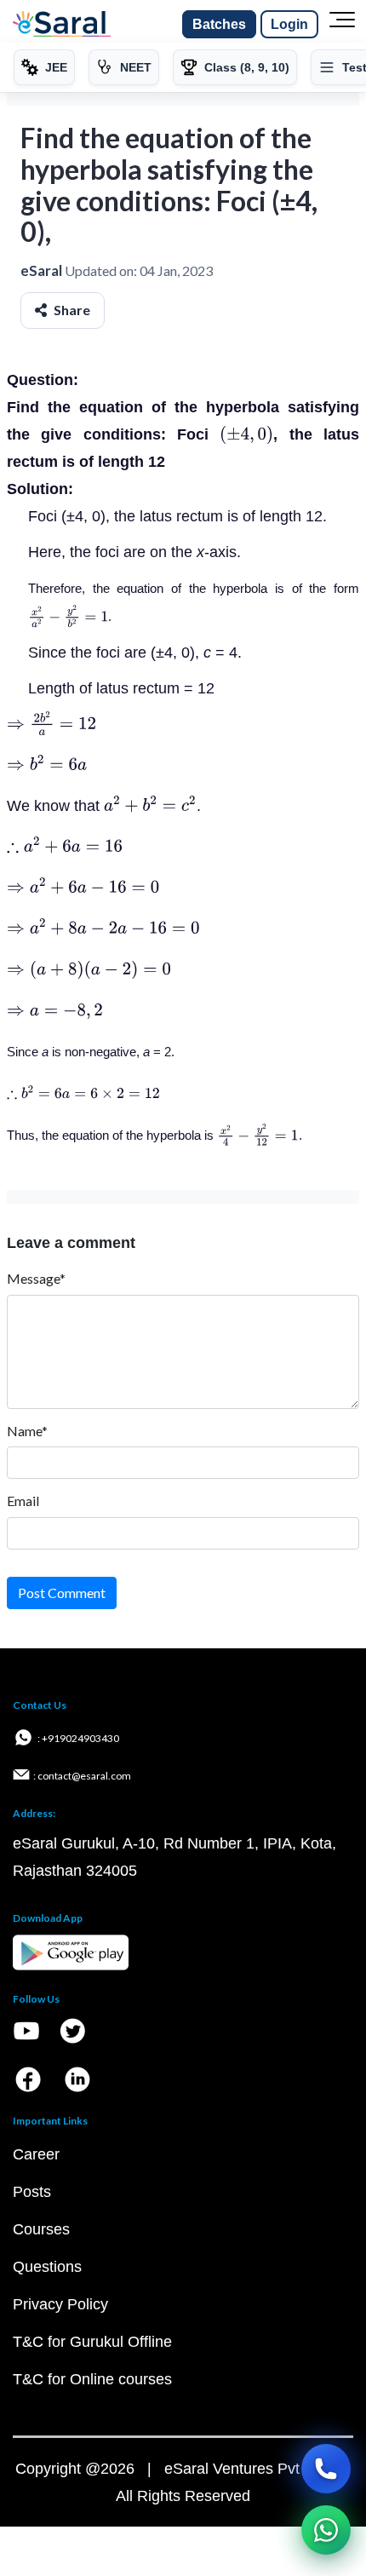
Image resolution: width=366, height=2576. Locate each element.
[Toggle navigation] (342, 25)
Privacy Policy (60, 2304)
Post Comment (62, 1593)
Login (289, 24)
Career (36, 2154)
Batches (219, 24)
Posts (32, 2192)
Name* (27, 1431)
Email (23, 1501)
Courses (41, 2229)
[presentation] (246, 434)
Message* (36, 1278)
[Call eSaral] (326, 2469)
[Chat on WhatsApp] (326, 2530)
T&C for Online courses (92, 2379)
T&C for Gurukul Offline (92, 2342)
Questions (47, 2267)
